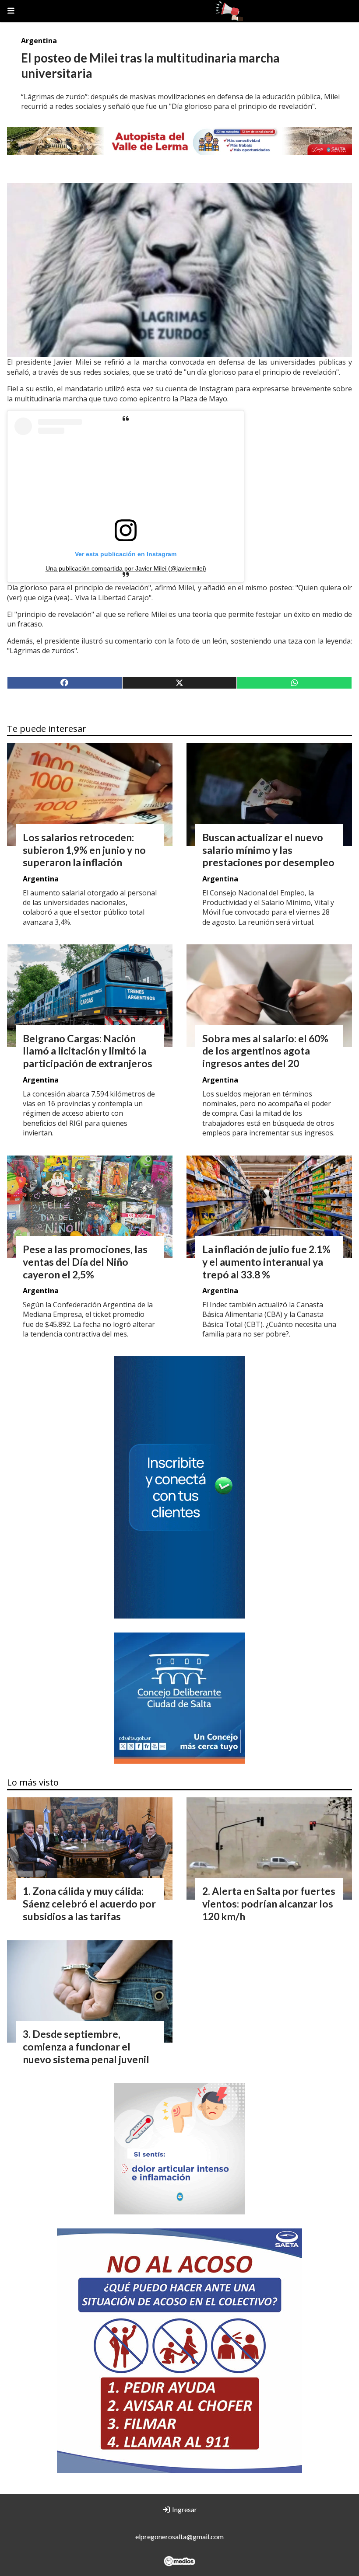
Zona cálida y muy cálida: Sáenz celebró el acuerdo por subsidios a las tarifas (89, 1904)
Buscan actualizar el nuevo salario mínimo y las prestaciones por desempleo (268, 850)
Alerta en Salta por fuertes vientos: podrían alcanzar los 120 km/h (269, 1904)
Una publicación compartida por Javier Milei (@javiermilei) (126, 568)
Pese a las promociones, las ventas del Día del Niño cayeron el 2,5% (85, 1262)
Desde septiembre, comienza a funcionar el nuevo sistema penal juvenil (86, 2047)
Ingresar (184, 2509)
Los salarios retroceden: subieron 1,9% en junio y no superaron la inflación (84, 850)
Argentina (39, 41)
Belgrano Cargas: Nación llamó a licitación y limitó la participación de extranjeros (88, 1051)
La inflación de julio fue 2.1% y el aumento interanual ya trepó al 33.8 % (266, 1262)
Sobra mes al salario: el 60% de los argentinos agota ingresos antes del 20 (265, 1051)
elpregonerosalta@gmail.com (179, 2536)
